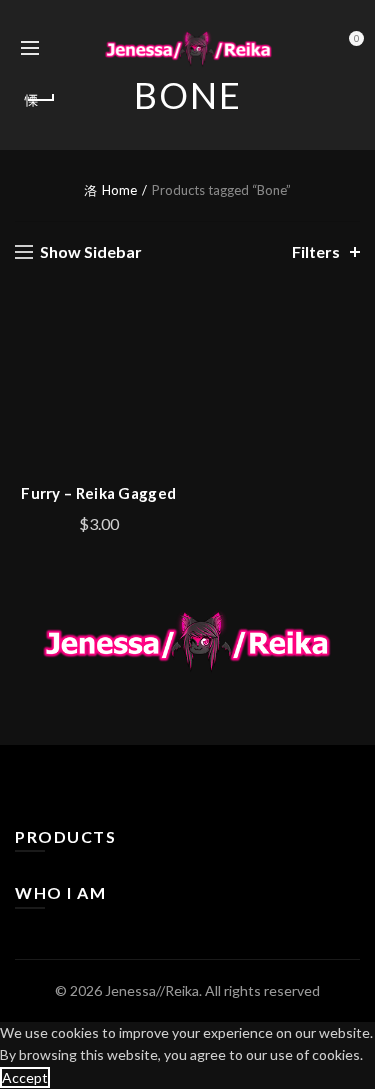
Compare (165, 360)
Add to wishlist (165, 325)
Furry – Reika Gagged (98, 493)
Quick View (165, 395)
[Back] (40, 100)
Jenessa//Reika (152, 990)
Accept (25, 1077)
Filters (316, 251)
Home (119, 190)
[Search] (64, 48)
